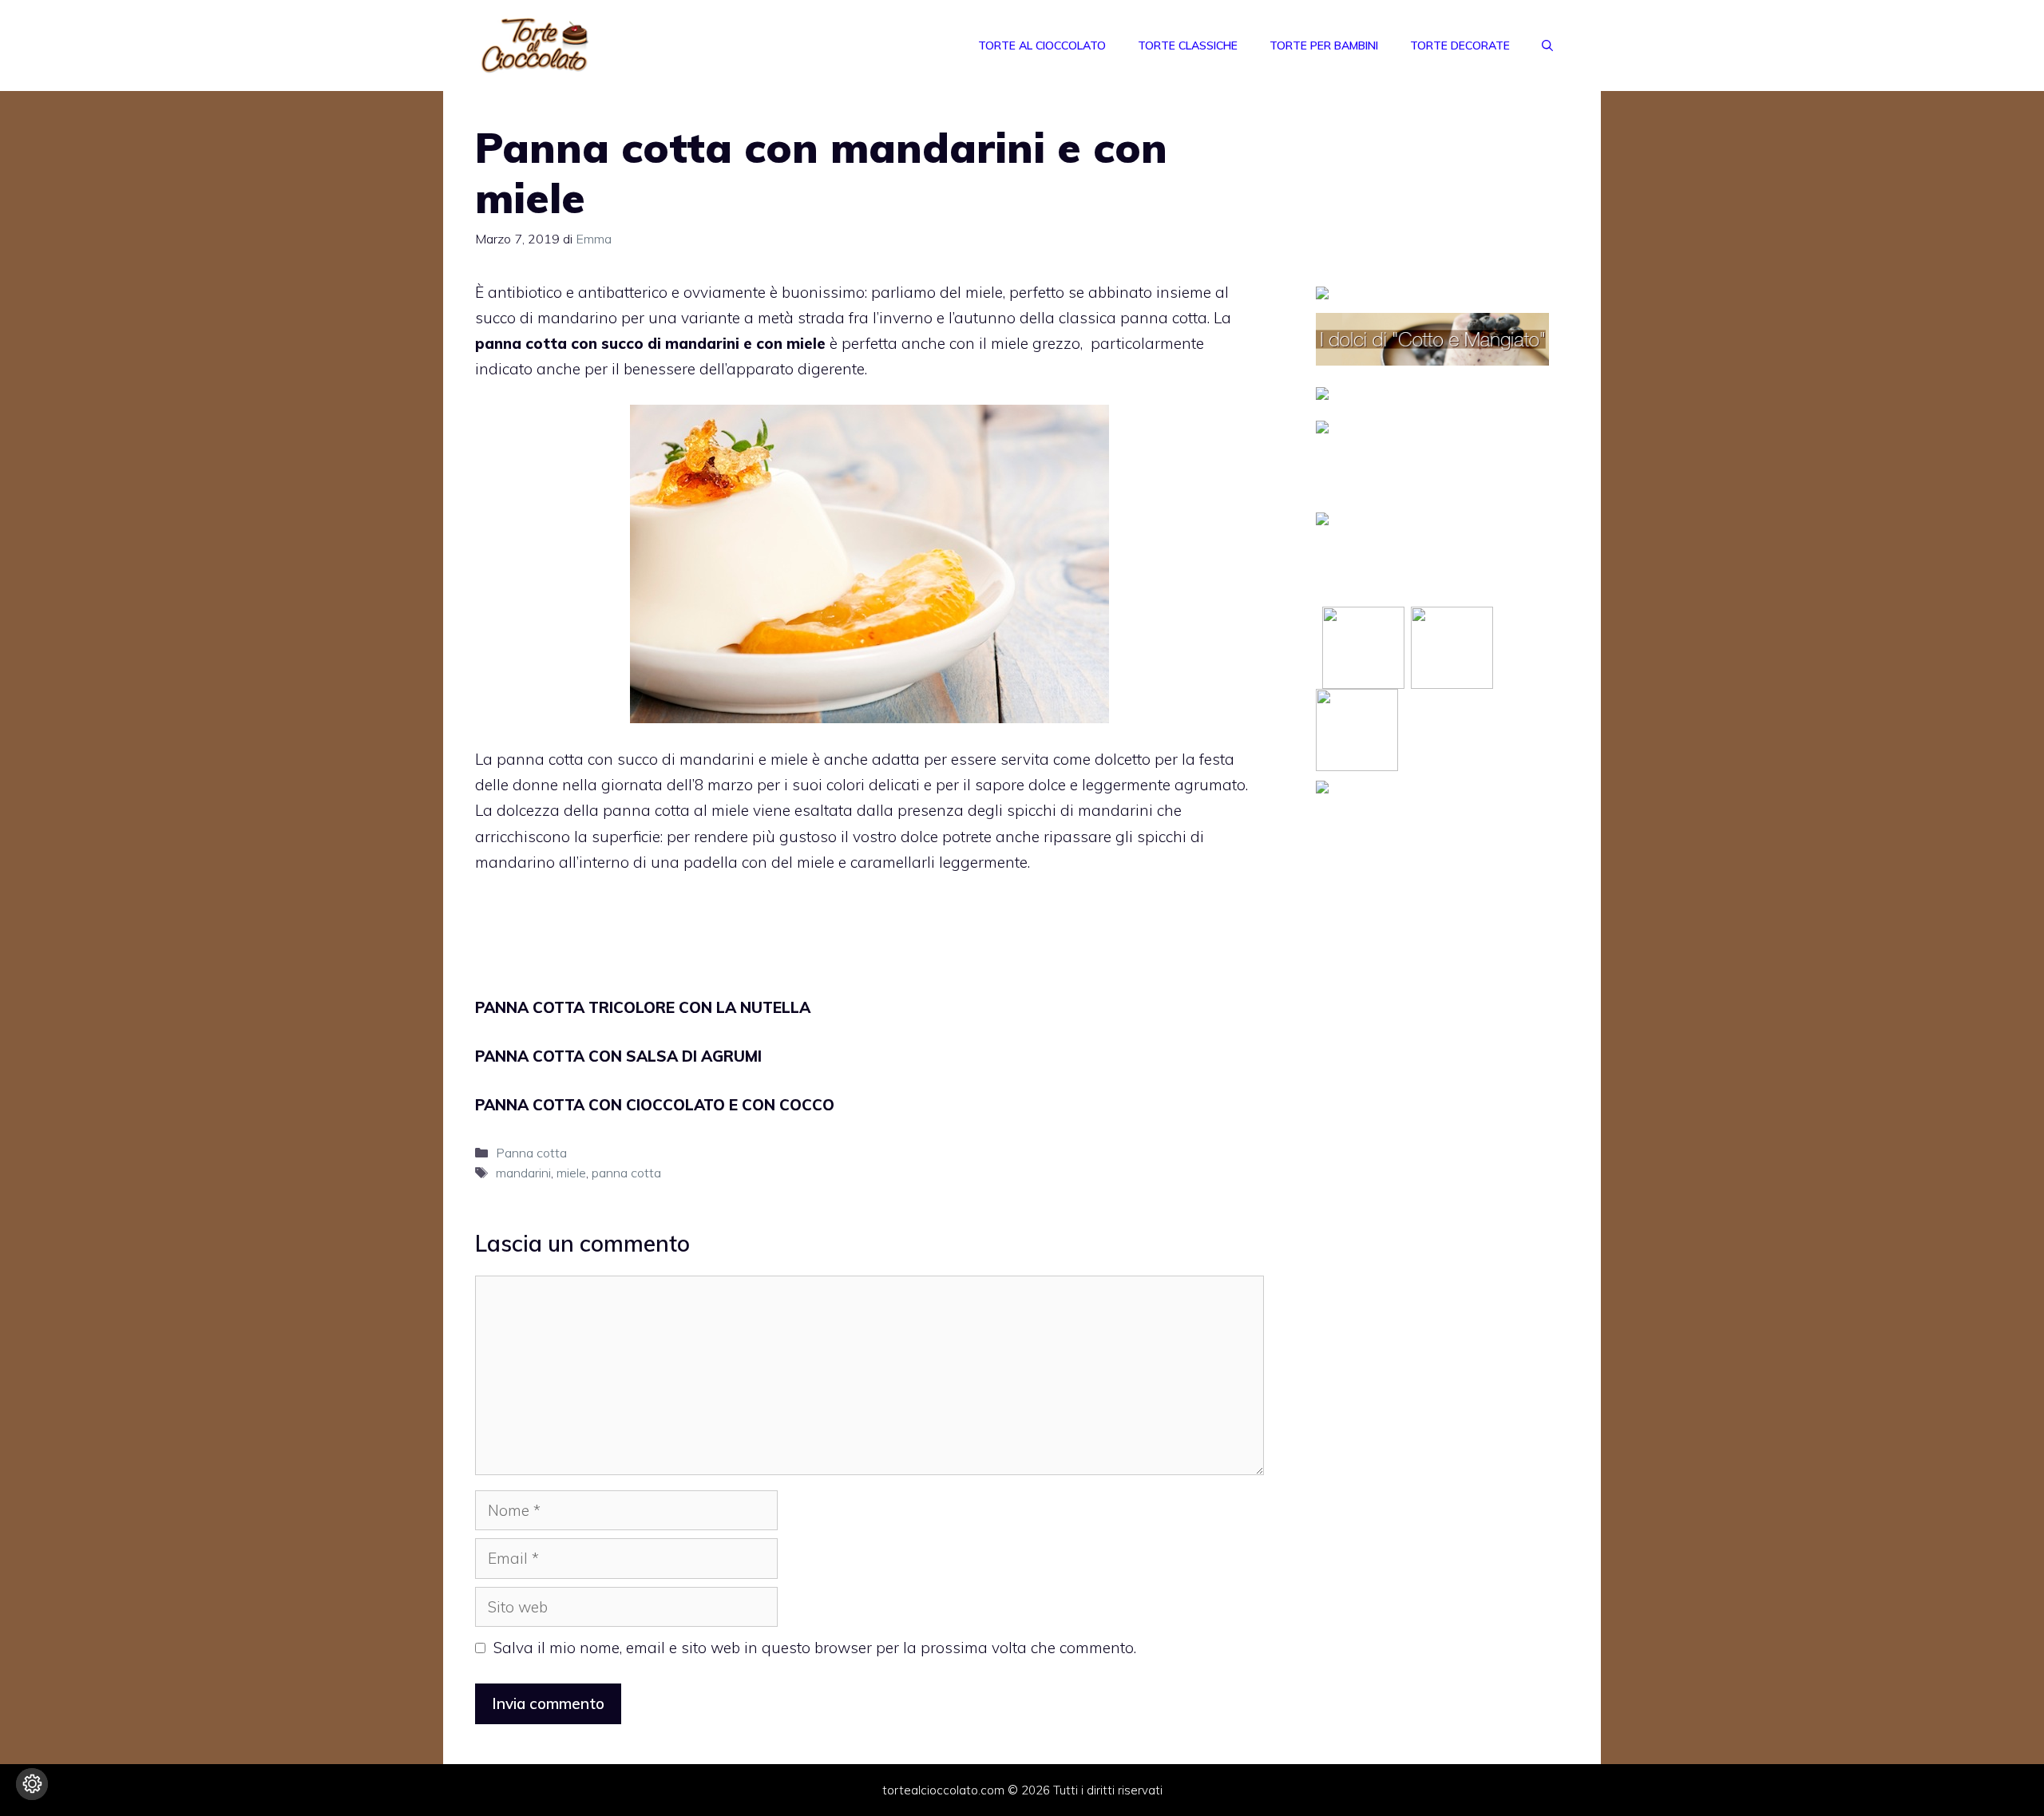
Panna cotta (531, 1153)
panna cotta (626, 1173)
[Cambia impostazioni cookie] (32, 1784)
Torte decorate (1460, 45)
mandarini (523, 1173)
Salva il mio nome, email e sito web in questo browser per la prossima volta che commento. (815, 1648)
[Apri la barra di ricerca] (1547, 45)
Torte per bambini (1324, 45)
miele (571, 1173)
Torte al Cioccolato (1042, 45)
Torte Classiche (1188, 45)
